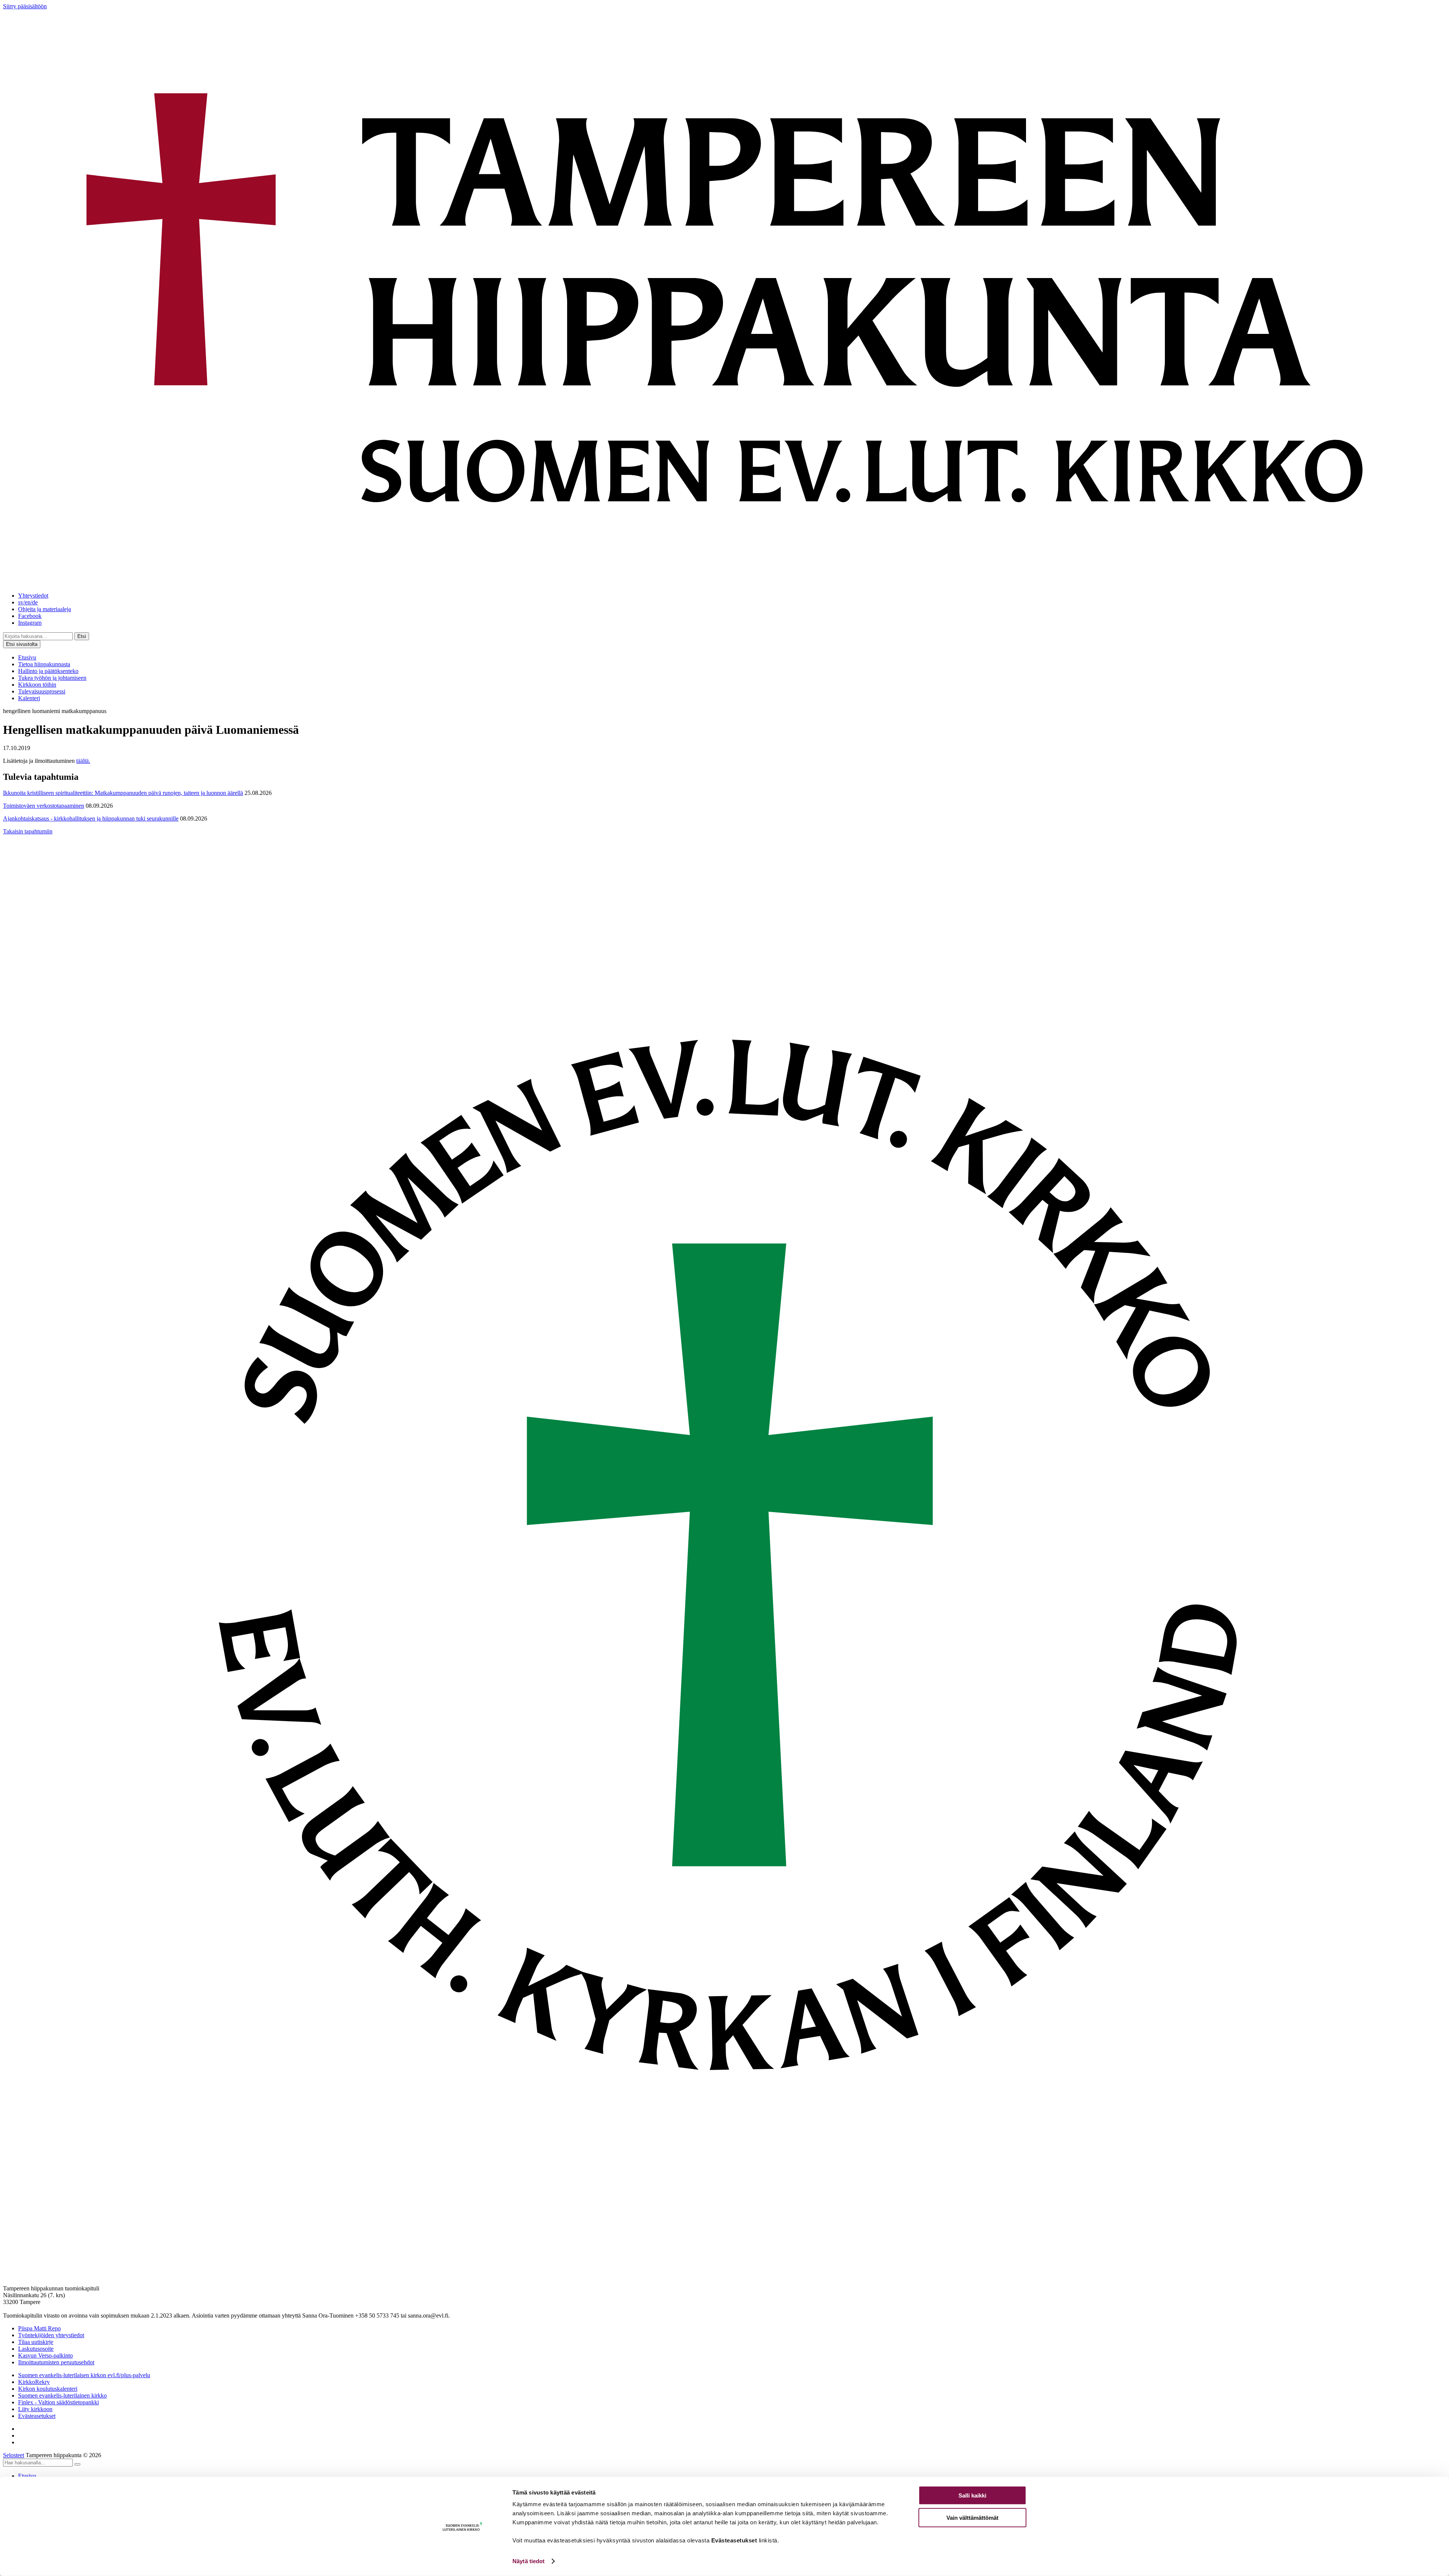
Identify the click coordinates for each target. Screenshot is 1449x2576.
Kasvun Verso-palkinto (45, 2355)
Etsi (82, 636)
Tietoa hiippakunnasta (44, 664)
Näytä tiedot (528, 2561)
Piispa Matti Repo (39, 2328)
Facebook (30, 616)
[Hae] (77, 2464)
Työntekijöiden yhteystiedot (51, 2335)
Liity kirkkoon (35, 2409)
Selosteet (14, 2455)
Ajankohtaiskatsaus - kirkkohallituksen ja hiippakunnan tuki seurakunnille (91, 818)
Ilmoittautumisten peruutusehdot (56, 2362)
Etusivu (27, 657)
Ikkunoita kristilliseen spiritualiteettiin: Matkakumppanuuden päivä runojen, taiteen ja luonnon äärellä (123, 793)
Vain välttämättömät (972, 2517)
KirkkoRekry (34, 2382)
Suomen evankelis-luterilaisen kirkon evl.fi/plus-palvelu (84, 2375)
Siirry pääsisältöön (25, 6)
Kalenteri (29, 698)
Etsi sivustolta (22, 644)
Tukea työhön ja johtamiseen (52, 678)
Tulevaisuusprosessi (42, 691)
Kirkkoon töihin (37, 685)
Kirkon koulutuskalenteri (48, 2389)
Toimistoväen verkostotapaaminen (44, 806)
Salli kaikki (972, 2495)
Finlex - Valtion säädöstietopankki (58, 2402)
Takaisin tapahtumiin (28, 831)
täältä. (83, 761)
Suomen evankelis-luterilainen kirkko (62, 2395)
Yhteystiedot (33, 596)
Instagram (30, 623)
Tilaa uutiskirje (36, 2342)
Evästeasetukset (37, 2416)
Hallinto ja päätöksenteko (48, 671)
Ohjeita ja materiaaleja (45, 609)
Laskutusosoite (36, 2349)
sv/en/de (28, 602)
